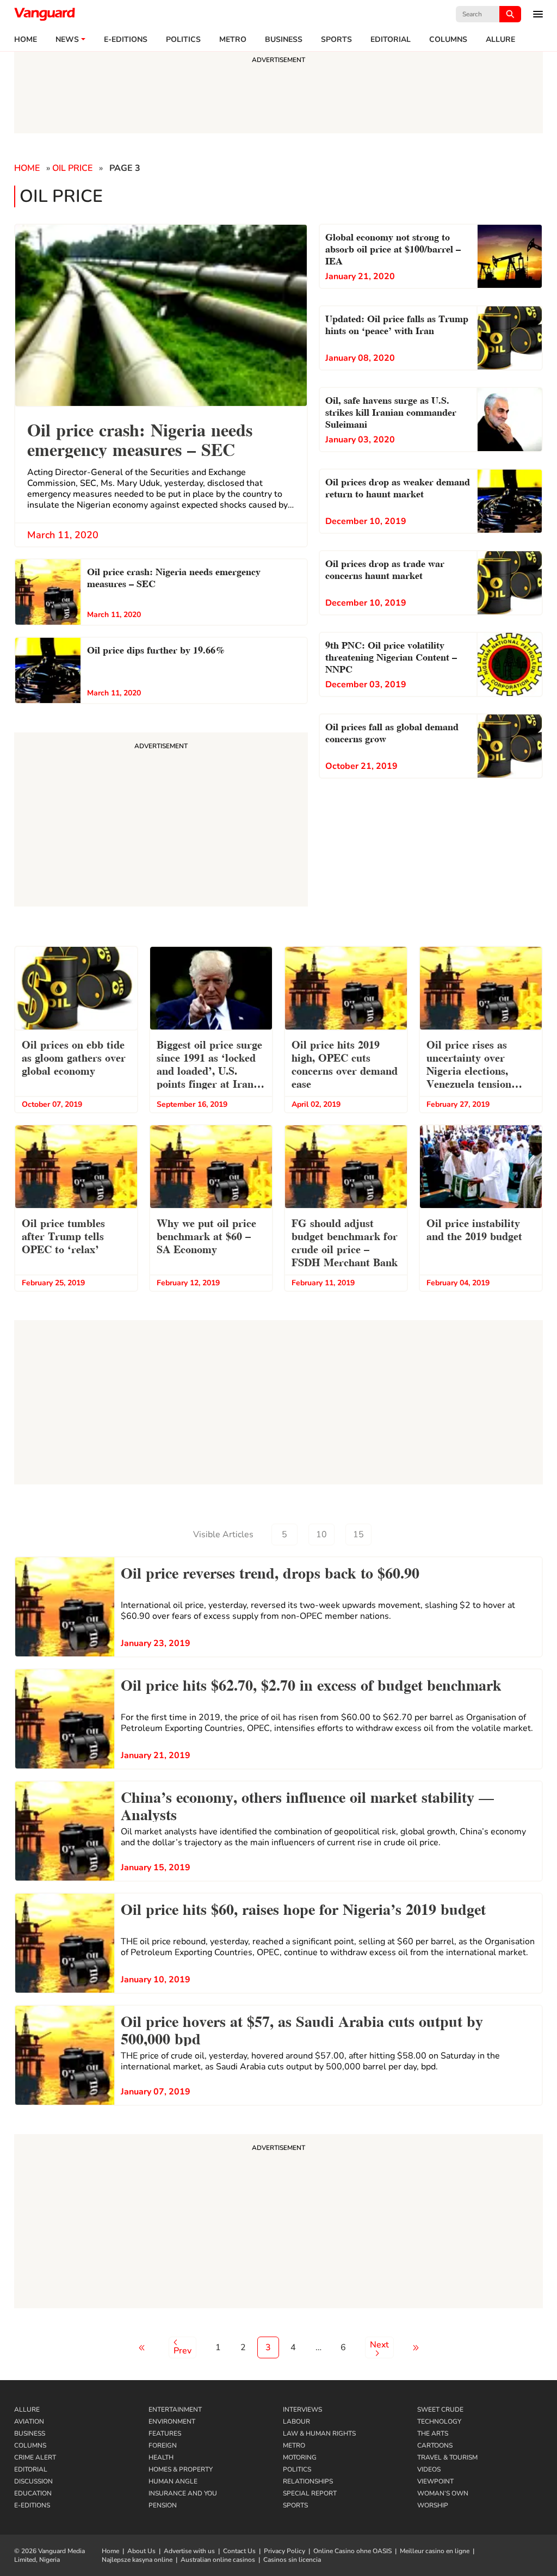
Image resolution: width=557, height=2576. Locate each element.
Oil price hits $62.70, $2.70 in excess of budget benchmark (311, 1684)
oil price (72, 168)
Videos (429, 2469)
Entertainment (175, 2409)
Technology (439, 2421)
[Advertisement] (278, 2223)
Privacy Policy (284, 2551)
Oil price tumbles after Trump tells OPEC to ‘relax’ (63, 1235)
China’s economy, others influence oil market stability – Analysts (307, 1804)
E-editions (126, 40)
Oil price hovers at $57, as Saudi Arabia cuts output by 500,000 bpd (302, 2029)
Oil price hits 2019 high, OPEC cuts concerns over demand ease (345, 1063)
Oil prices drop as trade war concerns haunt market (385, 568)
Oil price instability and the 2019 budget (474, 1229)
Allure (27, 2409)
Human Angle (173, 2481)
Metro (233, 40)
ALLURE (500, 40)
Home (26, 40)
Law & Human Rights (319, 2433)
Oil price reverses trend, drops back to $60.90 (270, 1572)
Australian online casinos (218, 2560)
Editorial (391, 40)
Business (284, 40)
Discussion (33, 2481)
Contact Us (239, 2551)
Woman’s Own (443, 2493)
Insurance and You (183, 2493)
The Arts (433, 2433)
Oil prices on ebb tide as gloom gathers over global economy (74, 1057)
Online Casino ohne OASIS (352, 2551)
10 (321, 1534)
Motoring (300, 2457)
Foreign (163, 2445)
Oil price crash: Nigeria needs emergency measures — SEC (174, 577)
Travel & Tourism (447, 2457)
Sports (336, 40)
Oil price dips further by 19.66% (156, 649)
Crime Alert (35, 2457)
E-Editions (32, 2505)
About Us (141, 2551)
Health (161, 2457)
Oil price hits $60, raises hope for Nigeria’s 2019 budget (303, 1908)
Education (33, 2493)
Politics (183, 40)
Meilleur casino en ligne (435, 2551)
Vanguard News (45, 14)
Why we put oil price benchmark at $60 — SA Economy (206, 1235)
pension (163, 2505)
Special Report (310, 2493)
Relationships (308, 2481)
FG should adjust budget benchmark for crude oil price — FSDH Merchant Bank (345, 1242)
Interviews (302, 2409)
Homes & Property (181, 2469)
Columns (448, 40)
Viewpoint (435, 2481)
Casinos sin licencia (292, 2560)
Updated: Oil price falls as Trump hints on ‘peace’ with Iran (397, 323)
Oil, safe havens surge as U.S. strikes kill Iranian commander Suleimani (391, 411)
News (67, 40)
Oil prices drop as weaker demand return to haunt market (398, 487)
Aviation (29, 2421)
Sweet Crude (440, 2409)
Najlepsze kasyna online (137, 2560)
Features (165, 2433)
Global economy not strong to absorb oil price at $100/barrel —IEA (393, 248)
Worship (433, 2505)
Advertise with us (189, 2551)
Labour (296, 2421)
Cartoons (435, 2445)
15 (358, 1534)
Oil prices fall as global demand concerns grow (392, 732)
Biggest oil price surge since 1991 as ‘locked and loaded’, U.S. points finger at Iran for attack (209, 1065)
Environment (172, 2421)
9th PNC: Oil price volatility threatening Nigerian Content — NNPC (391, 656)
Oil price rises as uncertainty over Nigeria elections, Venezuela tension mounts (469, 1065)
